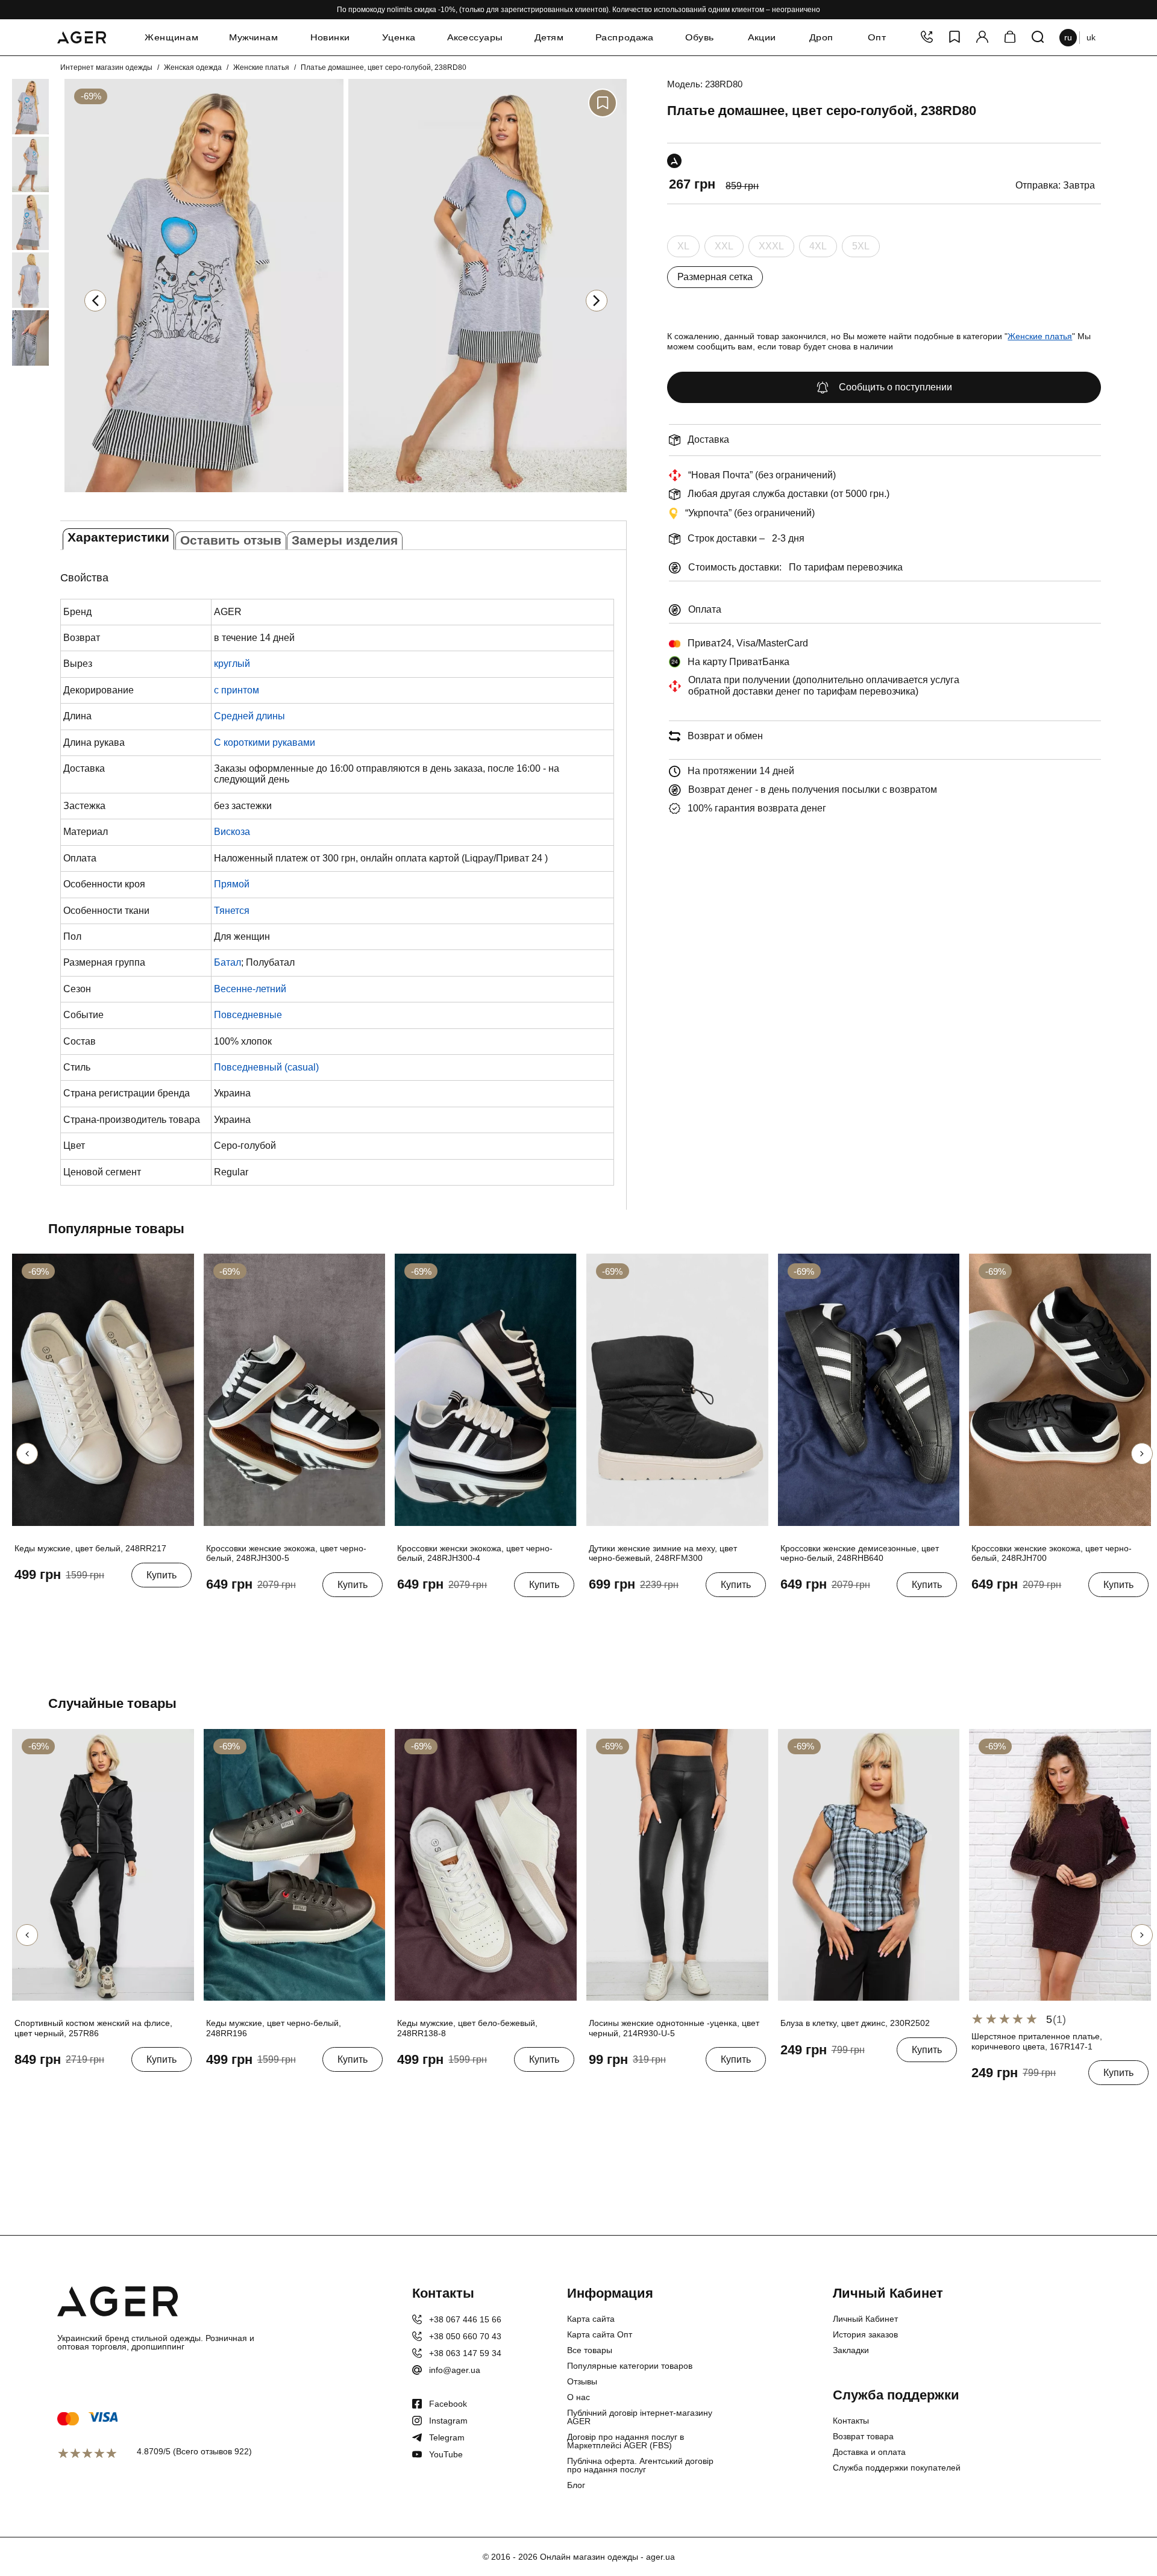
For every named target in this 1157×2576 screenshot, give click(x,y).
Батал (227, 962)
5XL (861, 249)
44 (82, 1602)
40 (293, 1612)
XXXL (771, 249)
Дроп (822, 37)
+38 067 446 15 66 (465, 2319)
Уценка (399, 37)
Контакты (851, 2421)
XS (788, 2077)
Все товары (590, 2350)
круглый (232, 664)
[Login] (982, 38)
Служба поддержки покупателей (897, 2468)
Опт (877, 37)
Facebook (448, 2404)
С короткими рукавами (265, 742)
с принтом (237, 690)
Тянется (232, 911)
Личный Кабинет (865, 2319)
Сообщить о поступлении (895, 387)
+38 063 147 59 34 (465, 2353)
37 (233, 1612)
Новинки (330, 37)
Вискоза (232, 832)
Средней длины (249, 716)
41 (22, 1602)
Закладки (851, 2350)
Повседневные (248, 1015)
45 (102, 1602)
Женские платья (261, 67)
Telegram (447, 2437)
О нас (578, 2397)
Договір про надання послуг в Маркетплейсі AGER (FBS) (626, 2441)
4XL (818, 249)
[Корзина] (1010, 38)
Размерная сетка (715, 277)
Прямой (232, 884)
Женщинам (171, 37)
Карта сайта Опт (600, 2334)
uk (1091, 37)
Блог (576, 2485)
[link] (13, 107)
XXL (724, 249)
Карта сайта (591, 2319)
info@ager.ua (455, 2370)
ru (1068, 37)
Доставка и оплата (869, 2452)
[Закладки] (955, 38)
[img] (204, 495)
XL (683, 249)
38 (253, 1612)
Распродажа (625, 37)
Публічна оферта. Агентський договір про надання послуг (640, 2465)
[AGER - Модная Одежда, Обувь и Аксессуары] (82, 36)
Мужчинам (254, 37)
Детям (549, 37)
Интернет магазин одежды (106, 67)
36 (213, 1612)
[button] (597, 301)
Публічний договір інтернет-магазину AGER (640, 2417)
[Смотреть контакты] (927, 38)
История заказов (865, 2334)
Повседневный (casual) (266, 1067)
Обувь (700, 37)
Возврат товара (863, 2436)
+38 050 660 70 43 (465, 2336)
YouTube (446, 2454)
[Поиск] (1038, 38)
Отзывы (582, 2381)
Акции (762, 37)
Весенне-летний (250, 989)
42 (42, 1602)
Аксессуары (475, 37)
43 (62, 1602)
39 (273, 1612)
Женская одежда (193, 67)
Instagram (448, 2421)
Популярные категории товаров (630, 2366)
